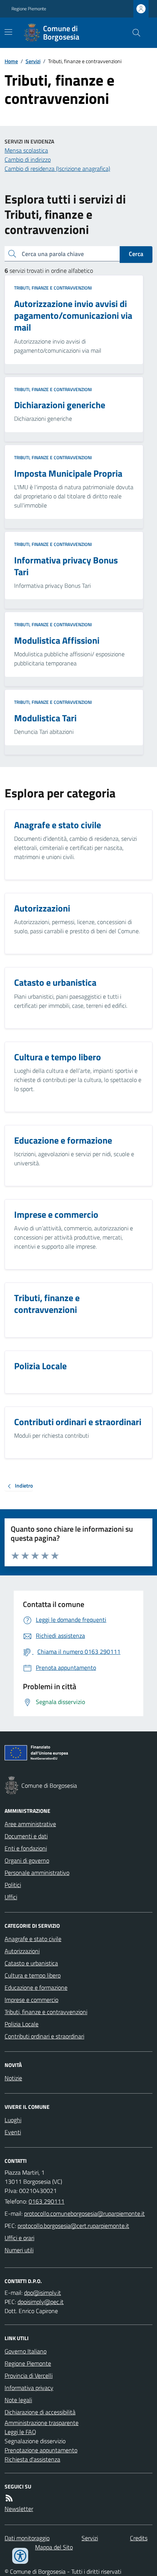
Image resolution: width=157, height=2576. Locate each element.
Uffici (11, 1897)
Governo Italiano (26, 2351)
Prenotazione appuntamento (41, 2450)
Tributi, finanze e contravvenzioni (53, 288)
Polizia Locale (22, 2024)
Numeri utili (19, 2250)
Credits (139, 2538)
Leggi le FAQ (20, 2432)
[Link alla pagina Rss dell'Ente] (9, 2498)
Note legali (18, 2400)
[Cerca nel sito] (133, 33)
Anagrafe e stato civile (33, 1939)
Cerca (136, 254)
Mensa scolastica (26, 150)
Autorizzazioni (22, 1951)
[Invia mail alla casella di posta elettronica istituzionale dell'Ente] (84, 2213)
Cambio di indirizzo (28, 159)
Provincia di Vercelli (29, 2376)
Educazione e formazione (36, 1987)
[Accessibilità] (20, 2556)
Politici (13, 1885)
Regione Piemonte (29, 9)
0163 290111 (46, 2201)
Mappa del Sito (54, 2547)
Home (11, 61)
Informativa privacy (29, 2388)
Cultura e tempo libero (33, 1975)
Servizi (33, 61)
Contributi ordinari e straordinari (44, 2036)
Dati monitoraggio (27, 2538)
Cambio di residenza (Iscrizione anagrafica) (57, 169)
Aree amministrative (30, 1824)
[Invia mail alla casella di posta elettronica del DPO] (42, 2293)
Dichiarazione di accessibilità (40, 2412)
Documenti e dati (26, 1836)
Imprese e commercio (31, 2000)
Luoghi (13, 2120)
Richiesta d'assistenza (32, 2459)
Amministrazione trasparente (42, 2423)
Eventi (13, 2132)
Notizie (13, 2078)
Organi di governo (27, 1860)
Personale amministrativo (37, 1873)
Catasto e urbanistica (31, 1963)
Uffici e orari (19, 2238)
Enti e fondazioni (26, 1848)
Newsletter (19, 2509)
